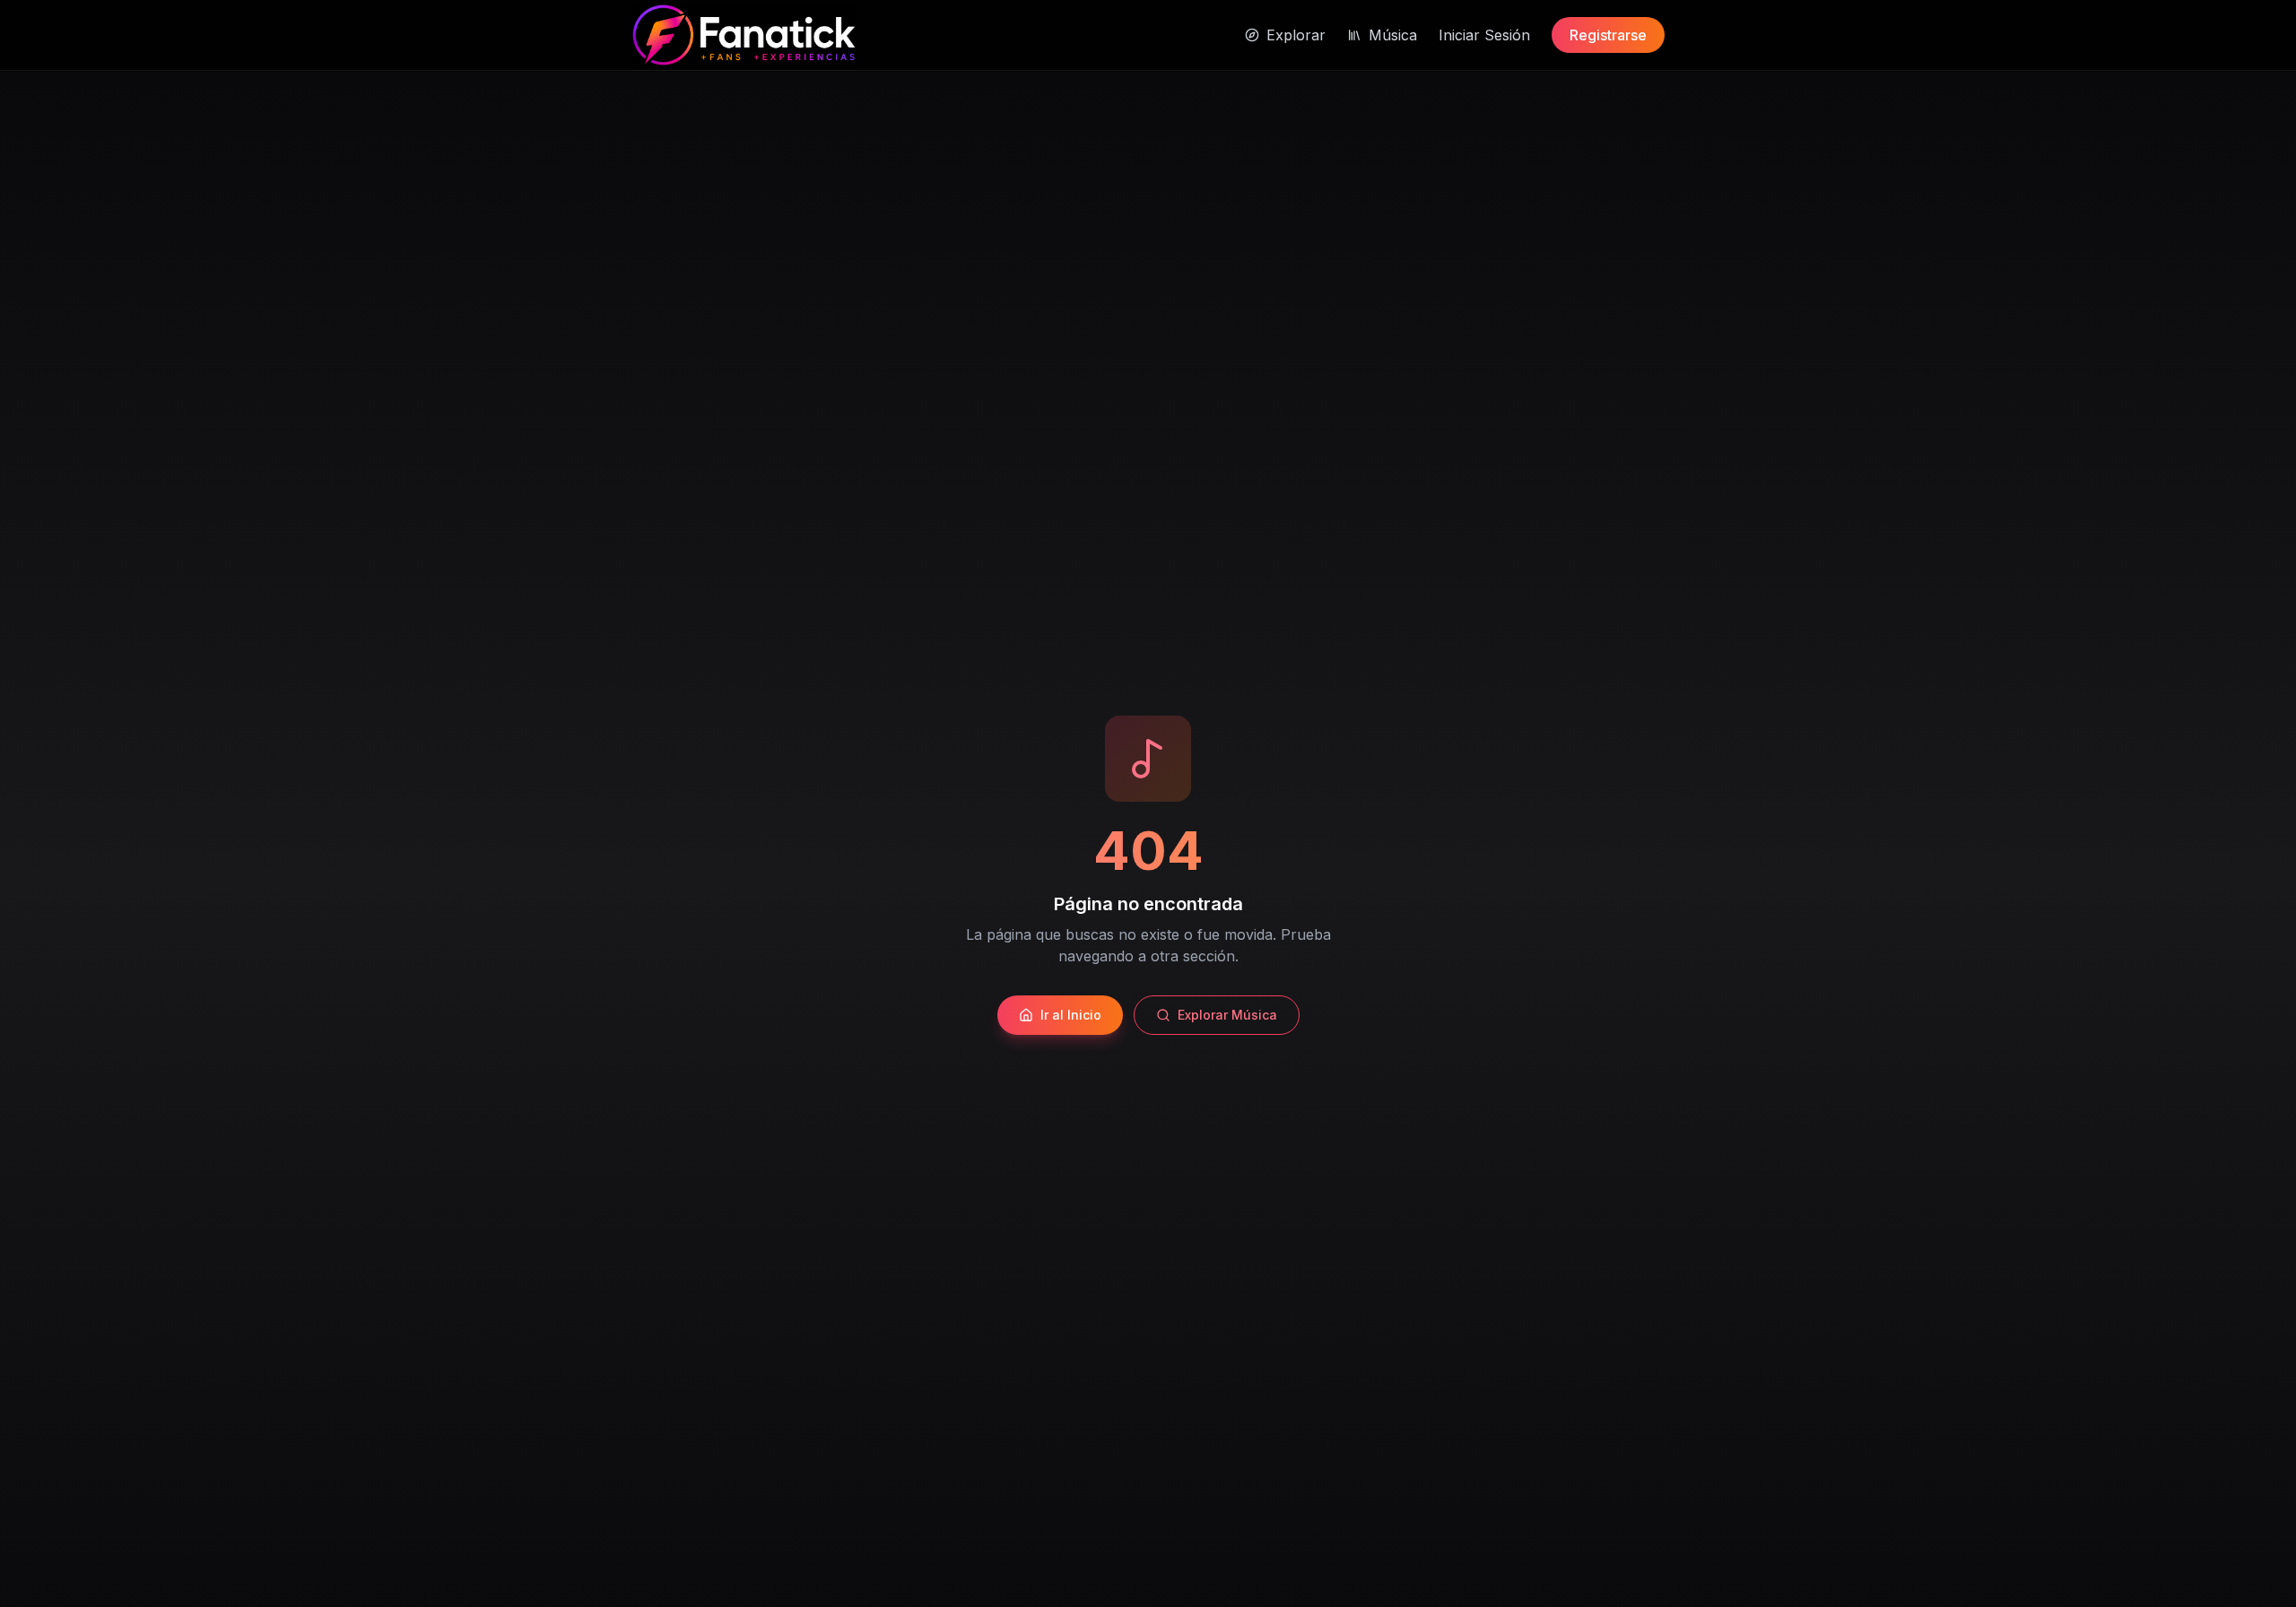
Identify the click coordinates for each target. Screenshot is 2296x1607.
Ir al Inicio (1071, 1015)
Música (1393, 35)
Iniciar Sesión (1484, 35)
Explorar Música (1227, 1015)
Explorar (1296, 35)
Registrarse (1608, 35)
